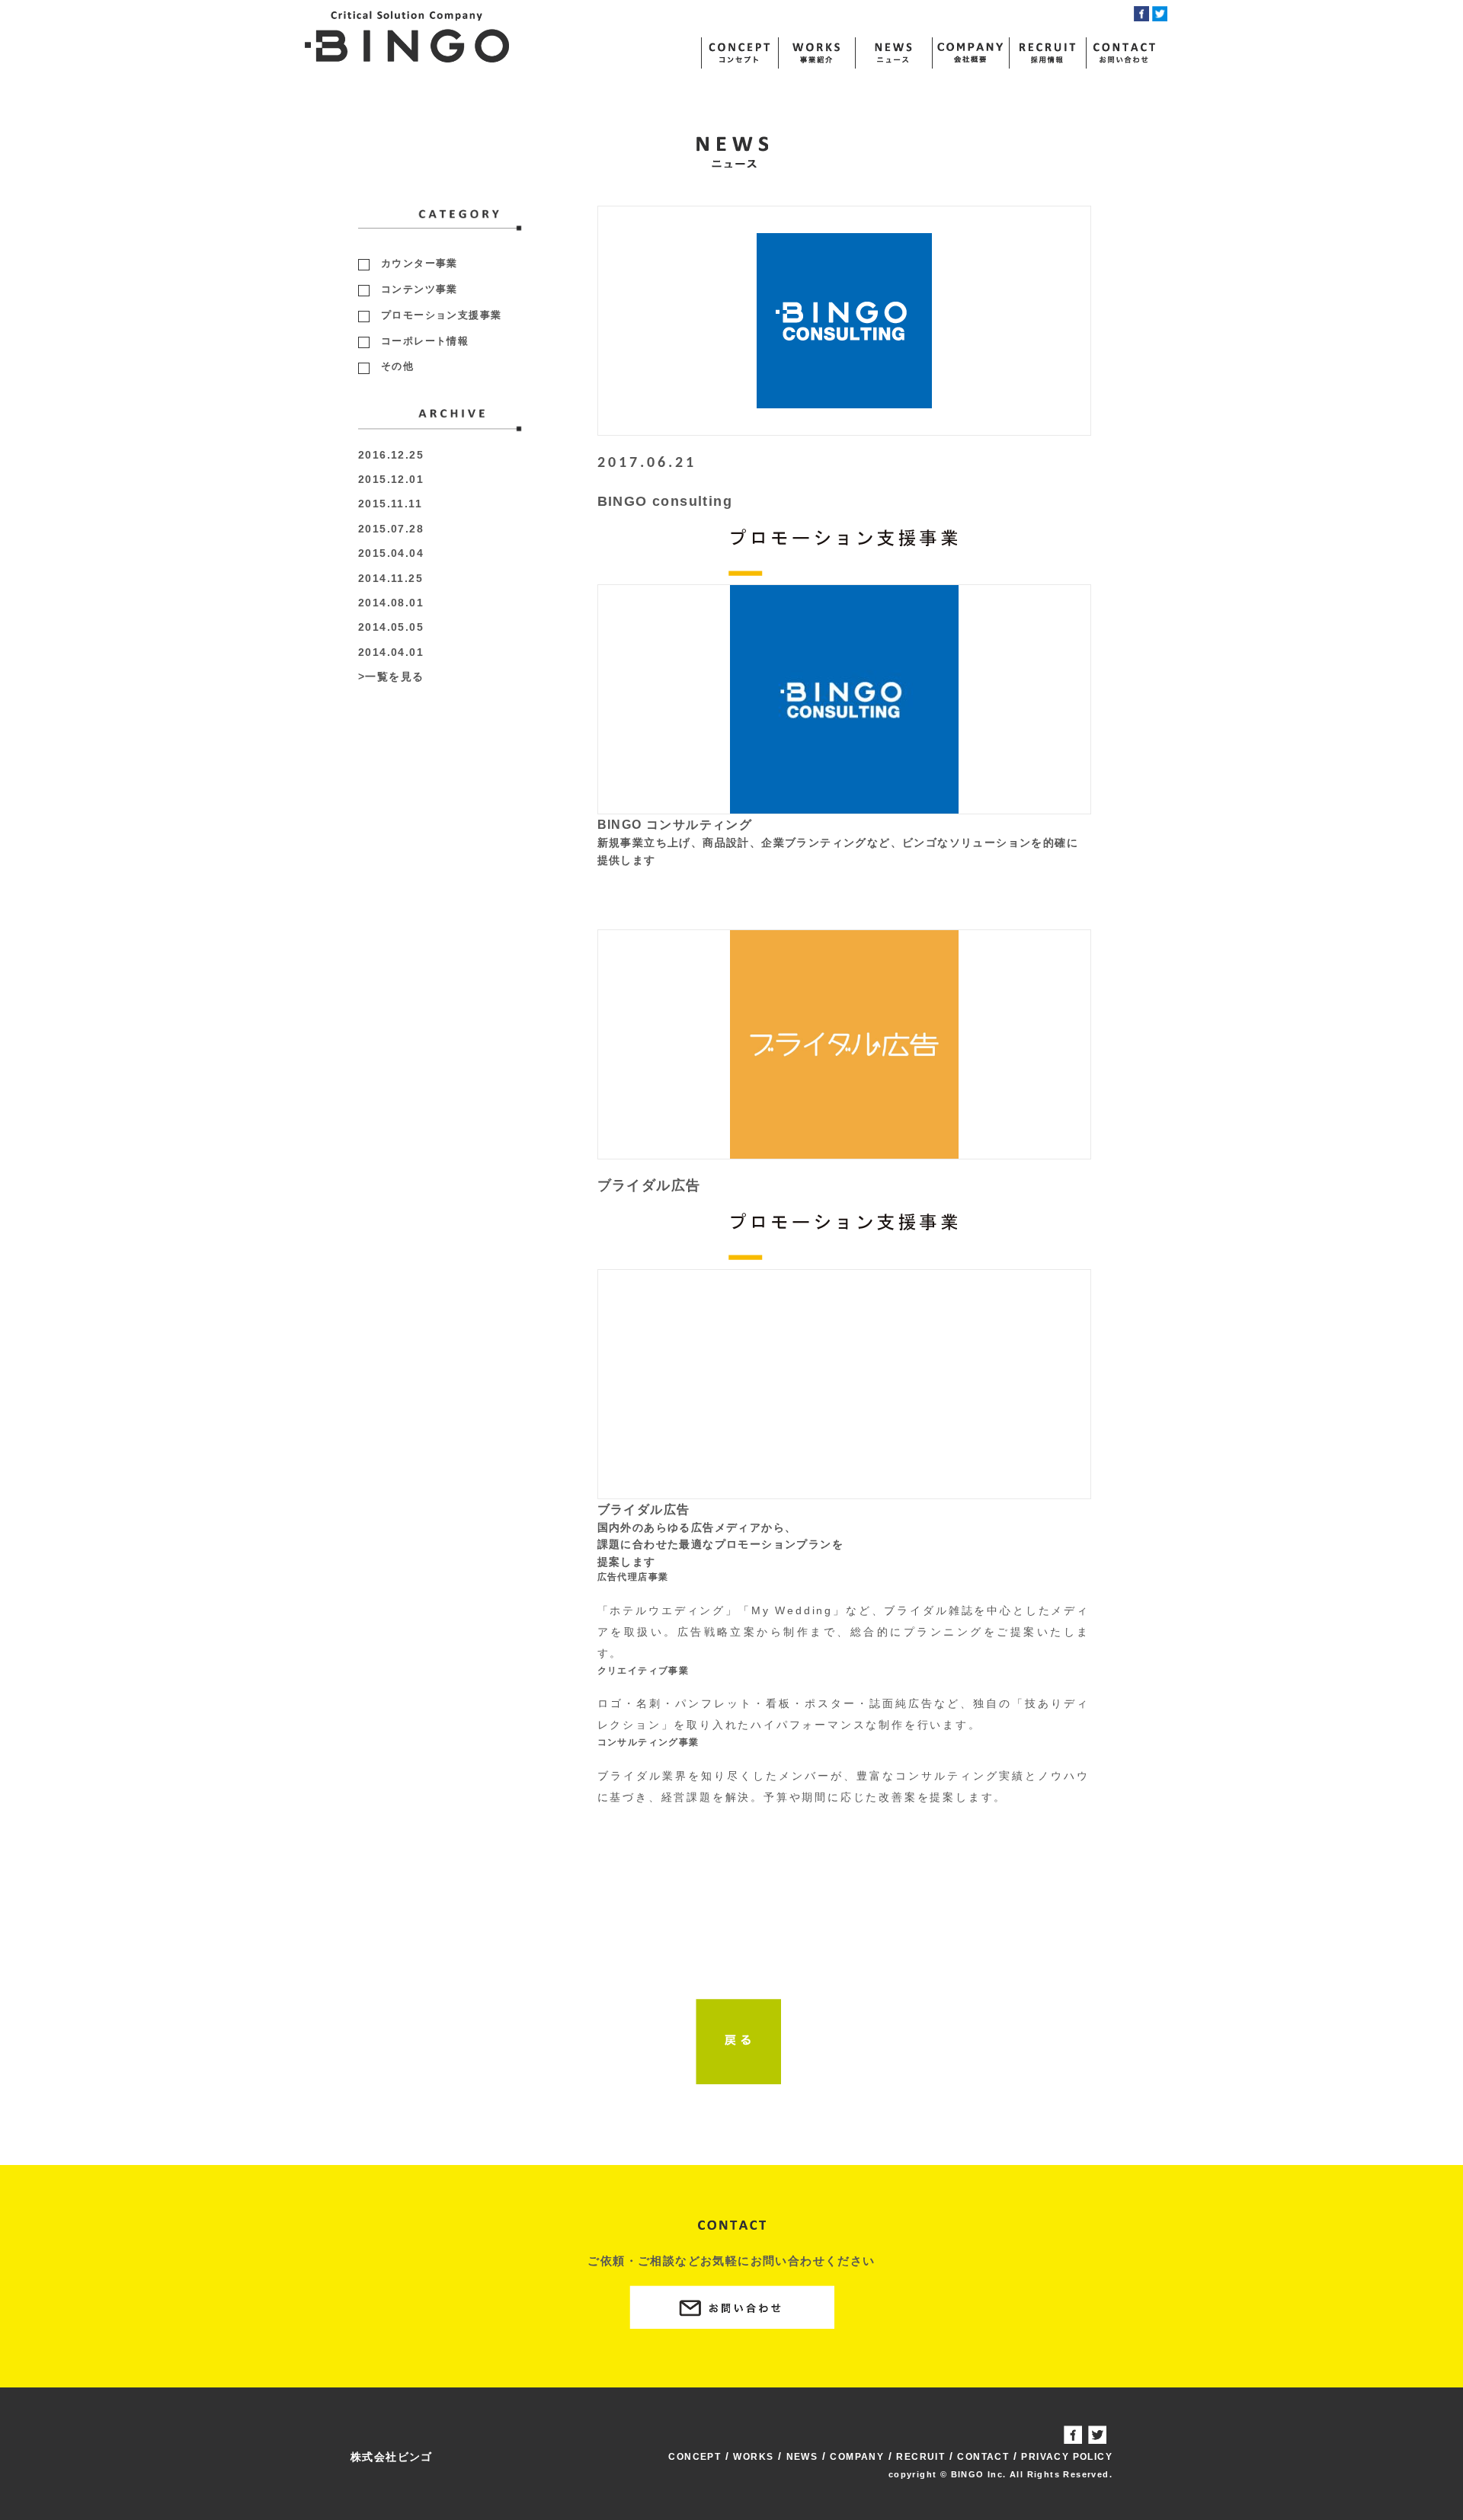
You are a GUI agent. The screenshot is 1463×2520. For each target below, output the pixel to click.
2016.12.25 (391, 455)
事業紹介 (816, 53)
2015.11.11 (390, 504)
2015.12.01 (391, 479)
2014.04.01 (391, 652)
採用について (1047, 53)
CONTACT (983, 2457)
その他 (397, 366)
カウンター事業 (419, 263)
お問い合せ (1124, 53)
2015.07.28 (391, 529)
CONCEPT (695, 2457)
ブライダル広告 (649, 1185)
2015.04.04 (391, 553)
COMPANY (857, 2457)
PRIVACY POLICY (1067, 2457)
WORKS (753, 2457)
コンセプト (739, 53)
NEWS (802, 2457)
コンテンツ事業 (419, 289)
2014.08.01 (391, 603)
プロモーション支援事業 (441, 315)
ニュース (893, 53)
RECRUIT (920, 2457)
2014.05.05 (391, 627)
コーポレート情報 (425, 341)
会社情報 (970, 53)
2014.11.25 (391, 578)
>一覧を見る (391, 676)
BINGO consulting (665, 501)
